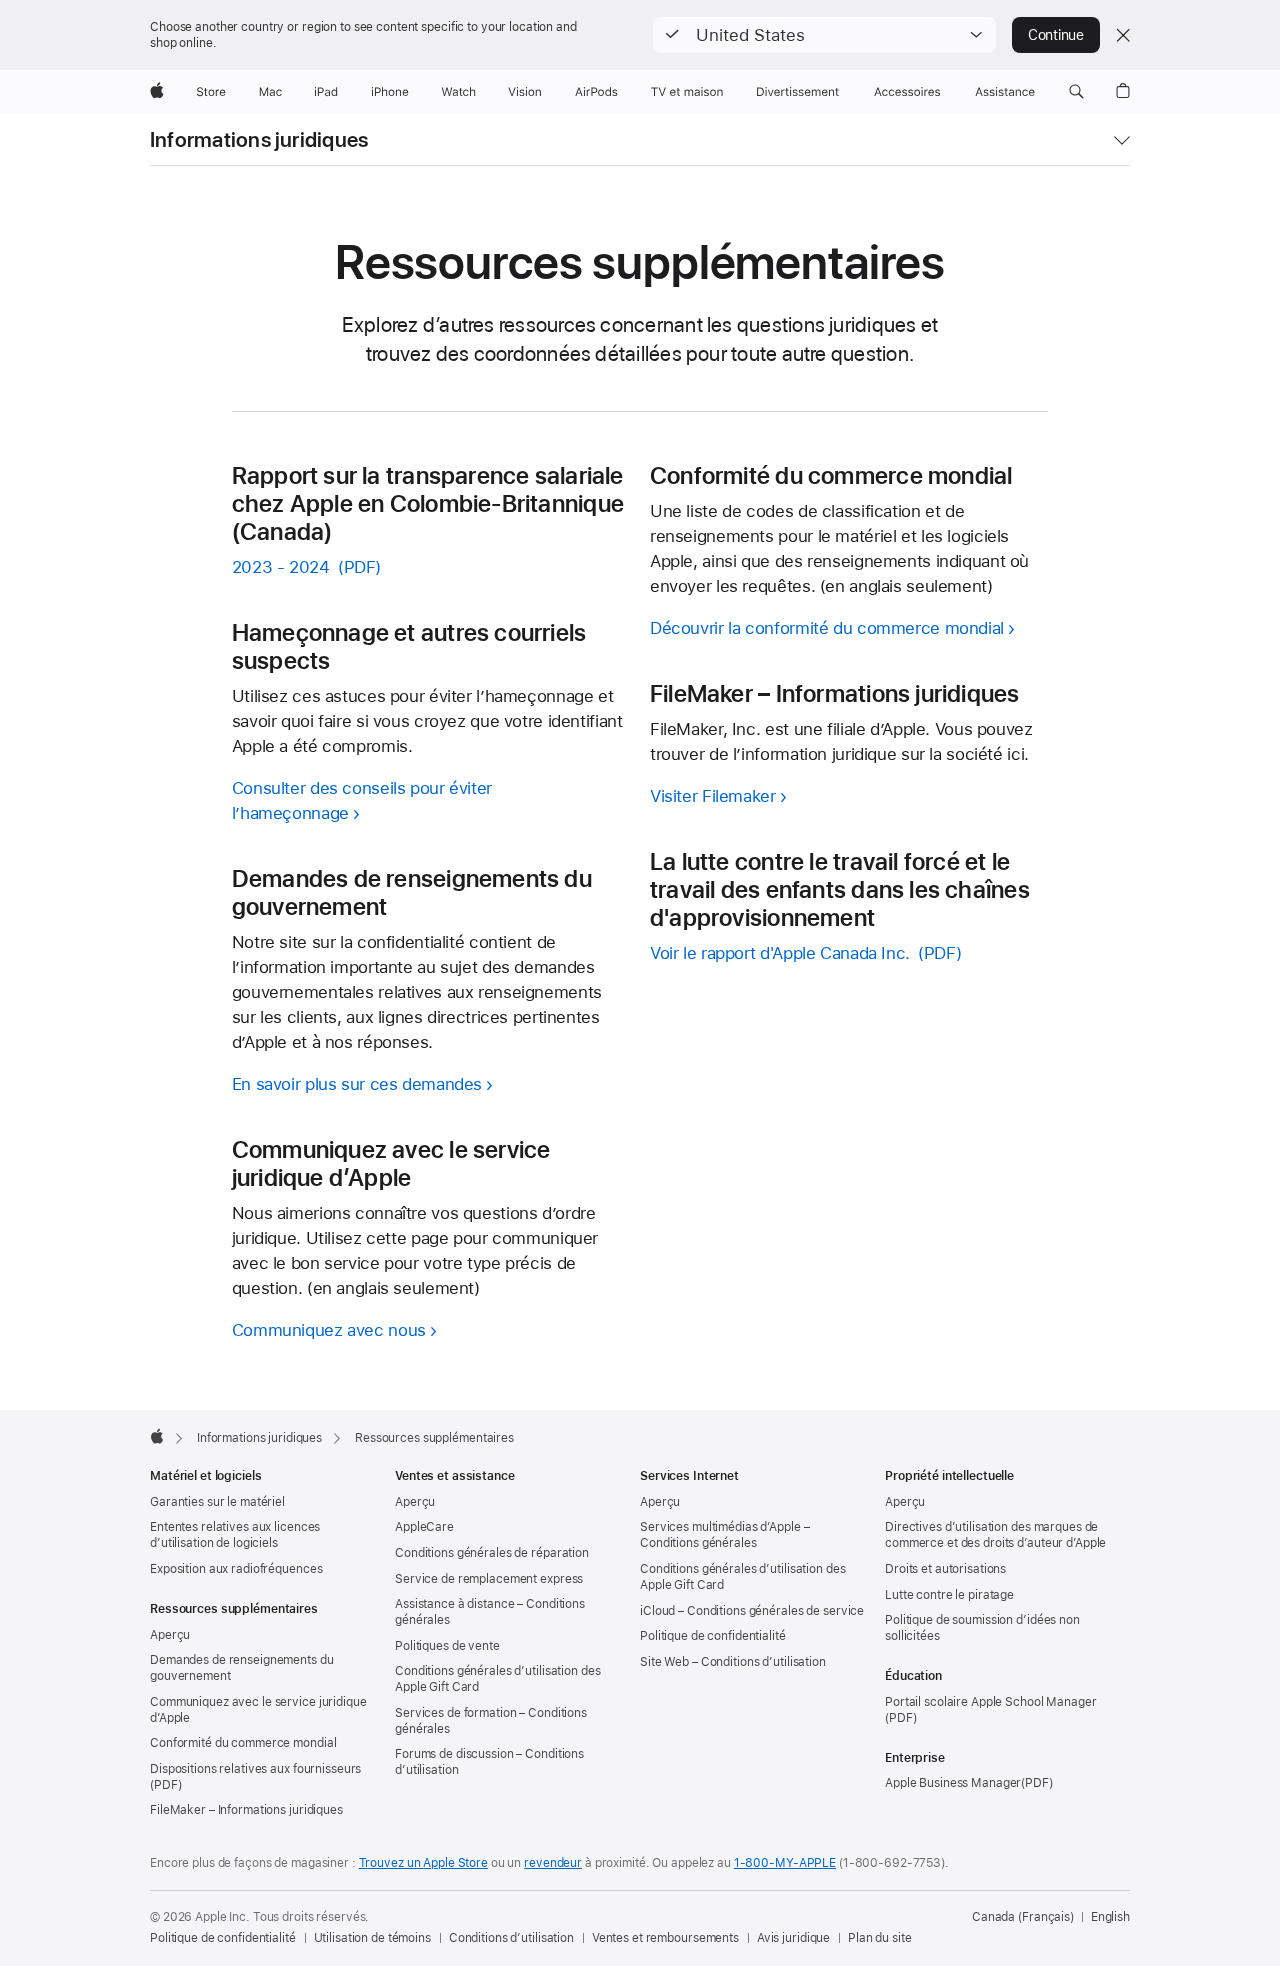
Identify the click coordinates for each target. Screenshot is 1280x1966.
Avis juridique (793, 1938)
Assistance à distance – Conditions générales (490, 1612)
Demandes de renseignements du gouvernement (242, 1668)
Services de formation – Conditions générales (491, 1721)
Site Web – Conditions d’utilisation (733, 1662)
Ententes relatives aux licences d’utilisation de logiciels (235, 1535)
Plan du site (880, 1938)
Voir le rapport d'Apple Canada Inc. (780, 953)
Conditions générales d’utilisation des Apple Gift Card (497, 1679)
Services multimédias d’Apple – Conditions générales (724, 1535)
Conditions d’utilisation (511, 1938)
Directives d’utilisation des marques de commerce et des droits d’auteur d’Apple (995, 1535)
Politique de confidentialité (713, 1636)
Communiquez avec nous (329, 1330)
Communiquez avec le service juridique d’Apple (258, 1710)
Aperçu (170, 1635)
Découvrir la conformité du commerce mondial (827, 628)
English (1110, 1917)
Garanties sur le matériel (217, 1502)
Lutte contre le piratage (949, 1595)
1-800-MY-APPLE (785, 1863)
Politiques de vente (447, 1646)
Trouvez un (423, 1863)
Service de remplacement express (489, 1579)
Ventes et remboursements (665, 1938)
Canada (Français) (1023, 1917)
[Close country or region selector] (1123, 35)
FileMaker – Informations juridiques (246, 1810)
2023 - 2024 (281, 567)
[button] (824, 35)
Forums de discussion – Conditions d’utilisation (489, 1762)
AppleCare (424, 1527)
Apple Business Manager (953, 1783)
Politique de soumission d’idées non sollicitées (982, 1628)
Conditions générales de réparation (492, 1553)
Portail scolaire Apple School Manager (991, 1702)
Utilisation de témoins (372, 1938)
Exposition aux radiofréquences (236, 1569)
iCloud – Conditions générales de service (752, 1611)
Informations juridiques (259, 140)
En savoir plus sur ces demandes (357, 1084)
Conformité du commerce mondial (243, 1743)
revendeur (553, 1863)
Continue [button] (1056, 35)
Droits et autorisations (945, 1569)
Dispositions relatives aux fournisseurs (255, 1769)
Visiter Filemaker (713, 796)
